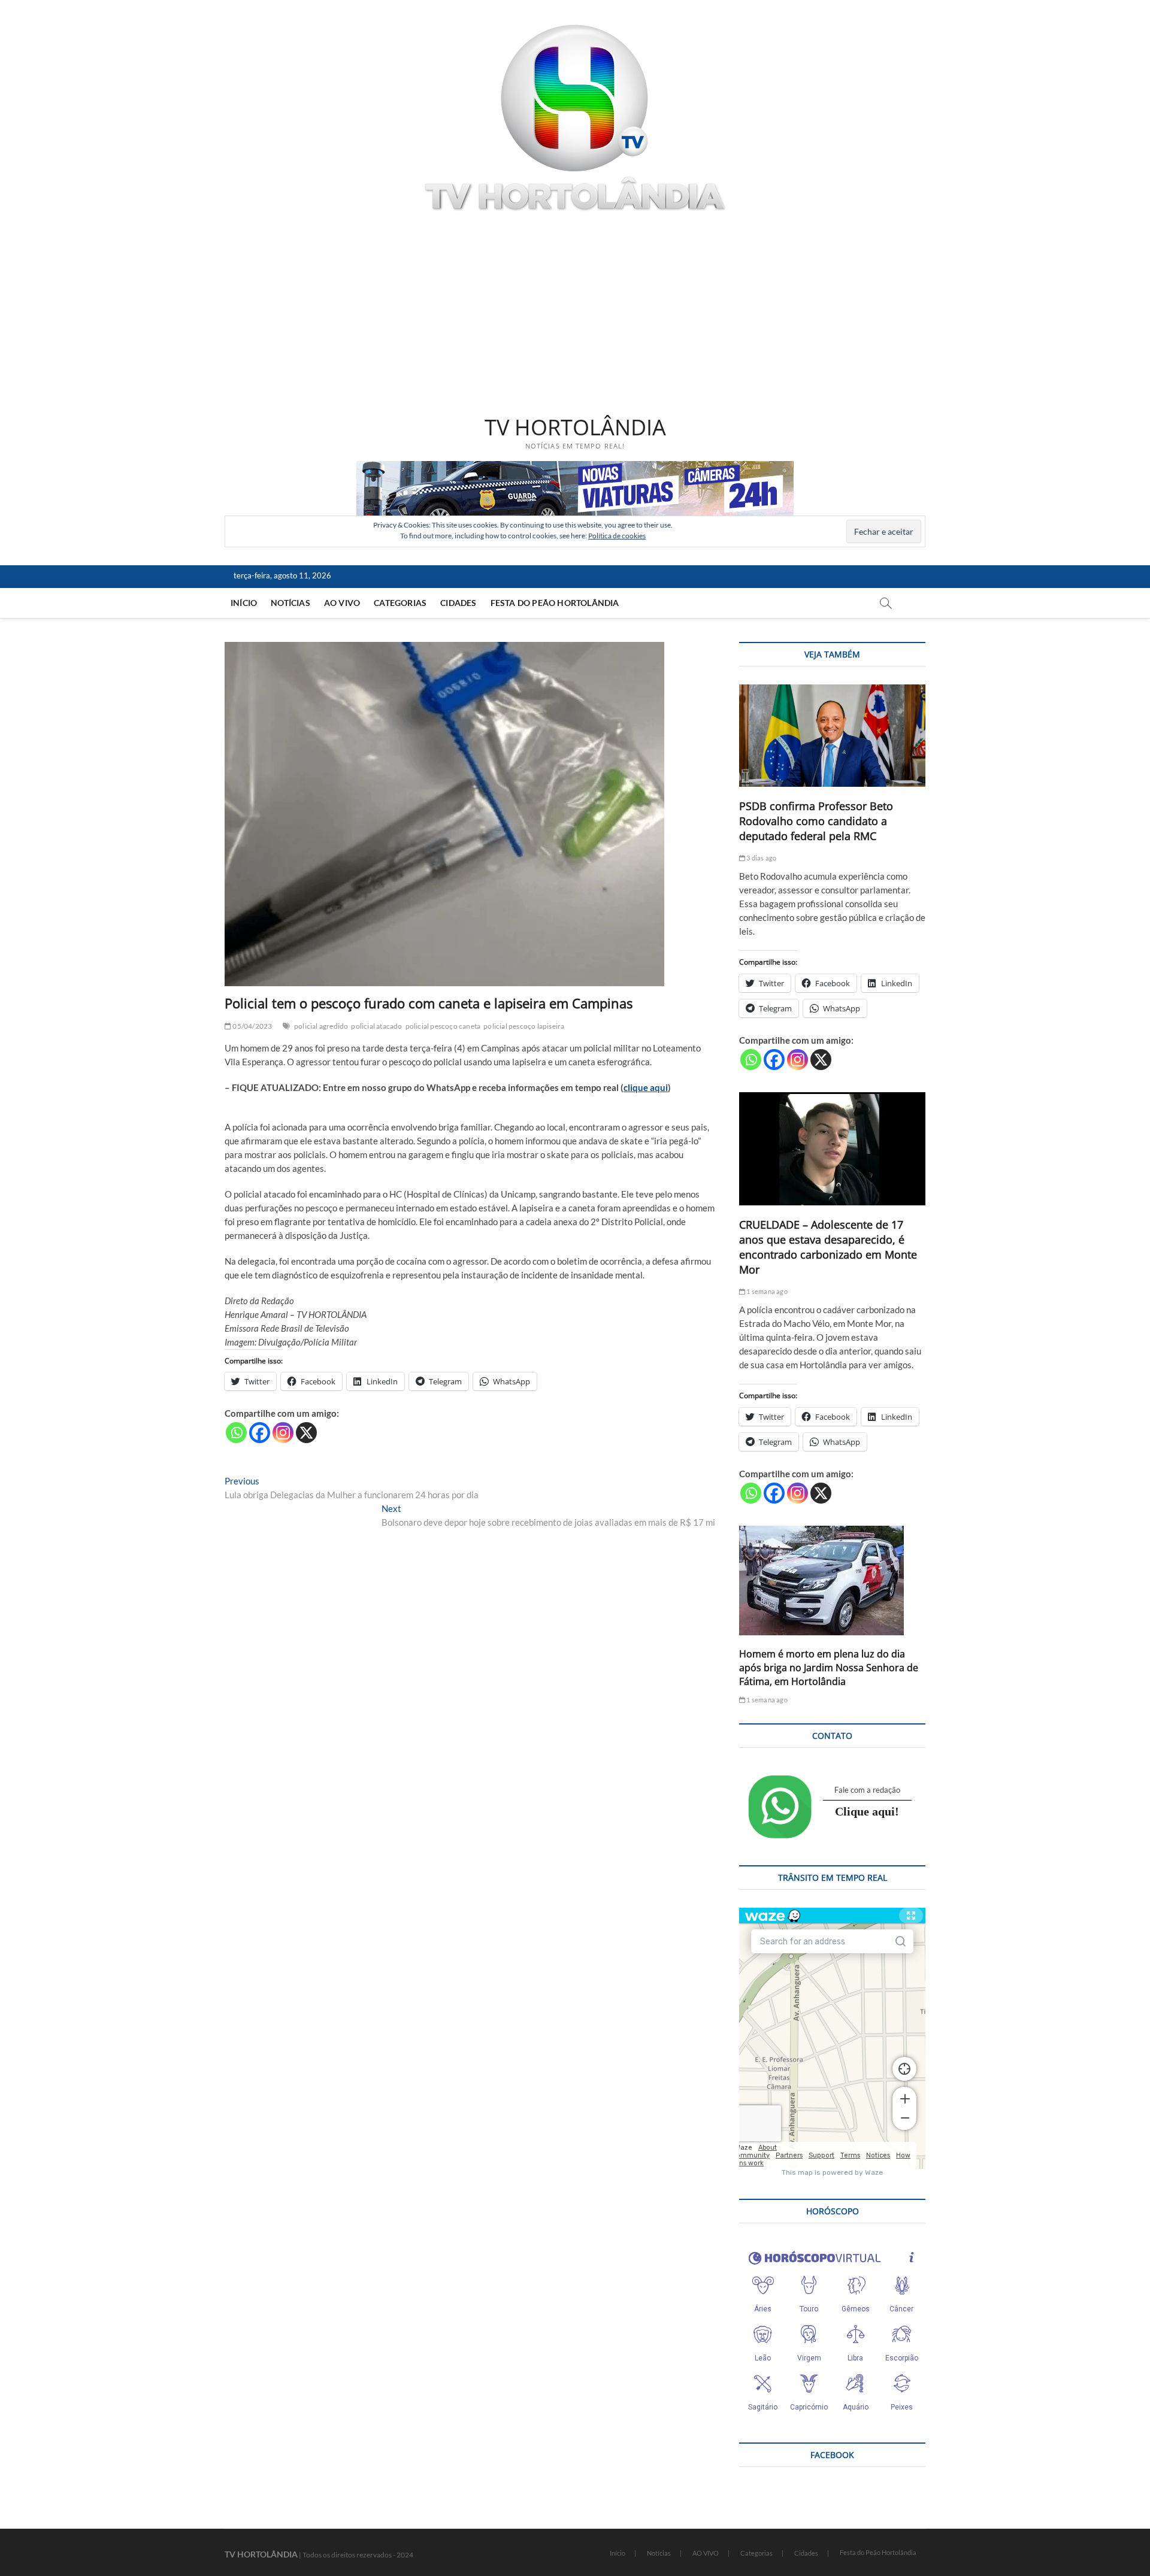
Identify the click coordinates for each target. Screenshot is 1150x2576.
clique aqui (646, 1087)
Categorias (400, 603)
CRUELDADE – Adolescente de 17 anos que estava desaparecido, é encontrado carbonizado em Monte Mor (828, 1247)
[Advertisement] (575, 316)
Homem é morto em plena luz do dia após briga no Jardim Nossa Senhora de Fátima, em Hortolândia (829, 1668)
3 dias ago (761, 858)
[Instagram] (283, 1433)
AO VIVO (342, 603)
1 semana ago (766, 1291)
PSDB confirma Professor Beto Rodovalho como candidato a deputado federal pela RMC (816, 821)
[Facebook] (260, 1433)
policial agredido (321, 1026)
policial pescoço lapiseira (524, 1026)
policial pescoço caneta (443, 1026)
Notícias (290, 603)
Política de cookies (617, 536)
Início (244, 603)
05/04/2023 (252, 1026)
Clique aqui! (867, 1811)
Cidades (458, 603)
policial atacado (376, 1026)
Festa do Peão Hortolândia (555, 603)
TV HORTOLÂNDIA (575, 428)
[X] (306, 1433)
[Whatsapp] (236, 1433)
